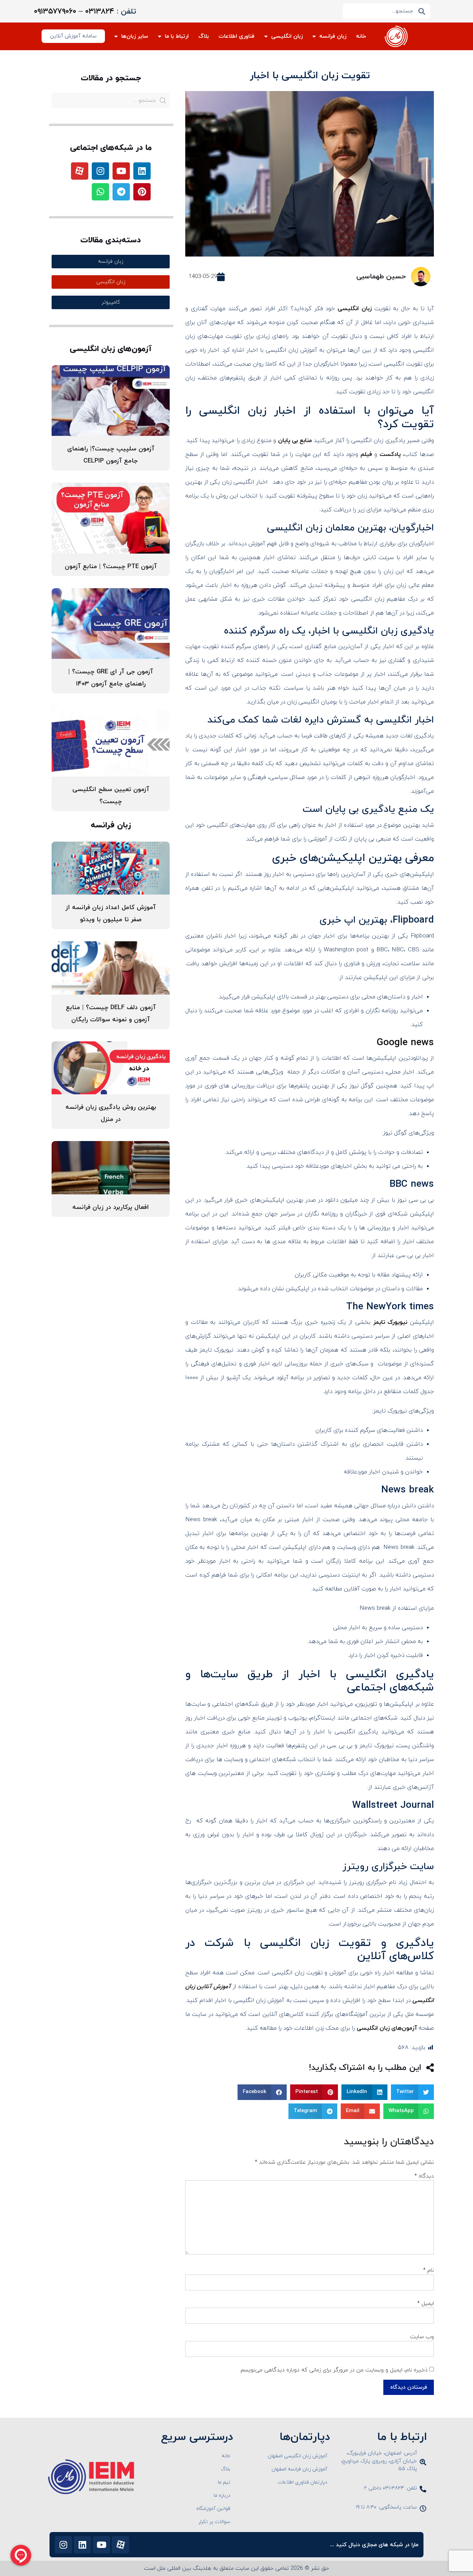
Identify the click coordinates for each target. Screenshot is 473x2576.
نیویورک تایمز (390, 1322)
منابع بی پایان (295, 441)
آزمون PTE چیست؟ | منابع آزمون (111, 567)
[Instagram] (100, 171)
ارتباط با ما (177, 36)
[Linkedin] (142, 171)
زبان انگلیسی (287, 36)
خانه (361, 36)
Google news (405, 1043)
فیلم (366, 455)
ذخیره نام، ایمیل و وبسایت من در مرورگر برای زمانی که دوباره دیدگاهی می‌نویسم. (334, 2370)
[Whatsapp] (100, 192)
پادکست (390, 455)
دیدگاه (424, 2176)
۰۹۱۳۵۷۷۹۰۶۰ (55, 12)
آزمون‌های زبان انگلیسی (387, 2028)
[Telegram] (121, 192)
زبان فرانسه (333, 36)
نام (429, 2270)
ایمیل (426, 2304)
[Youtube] (121, 171)
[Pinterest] (142, 192)
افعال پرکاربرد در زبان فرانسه (111, 1207)
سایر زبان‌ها (135, 36)
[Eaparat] (80, 171)
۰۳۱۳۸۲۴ (100, 12)
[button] (413, 2092)
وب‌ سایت (422, 2337)
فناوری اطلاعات (237, 36)
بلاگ (204, 36)
